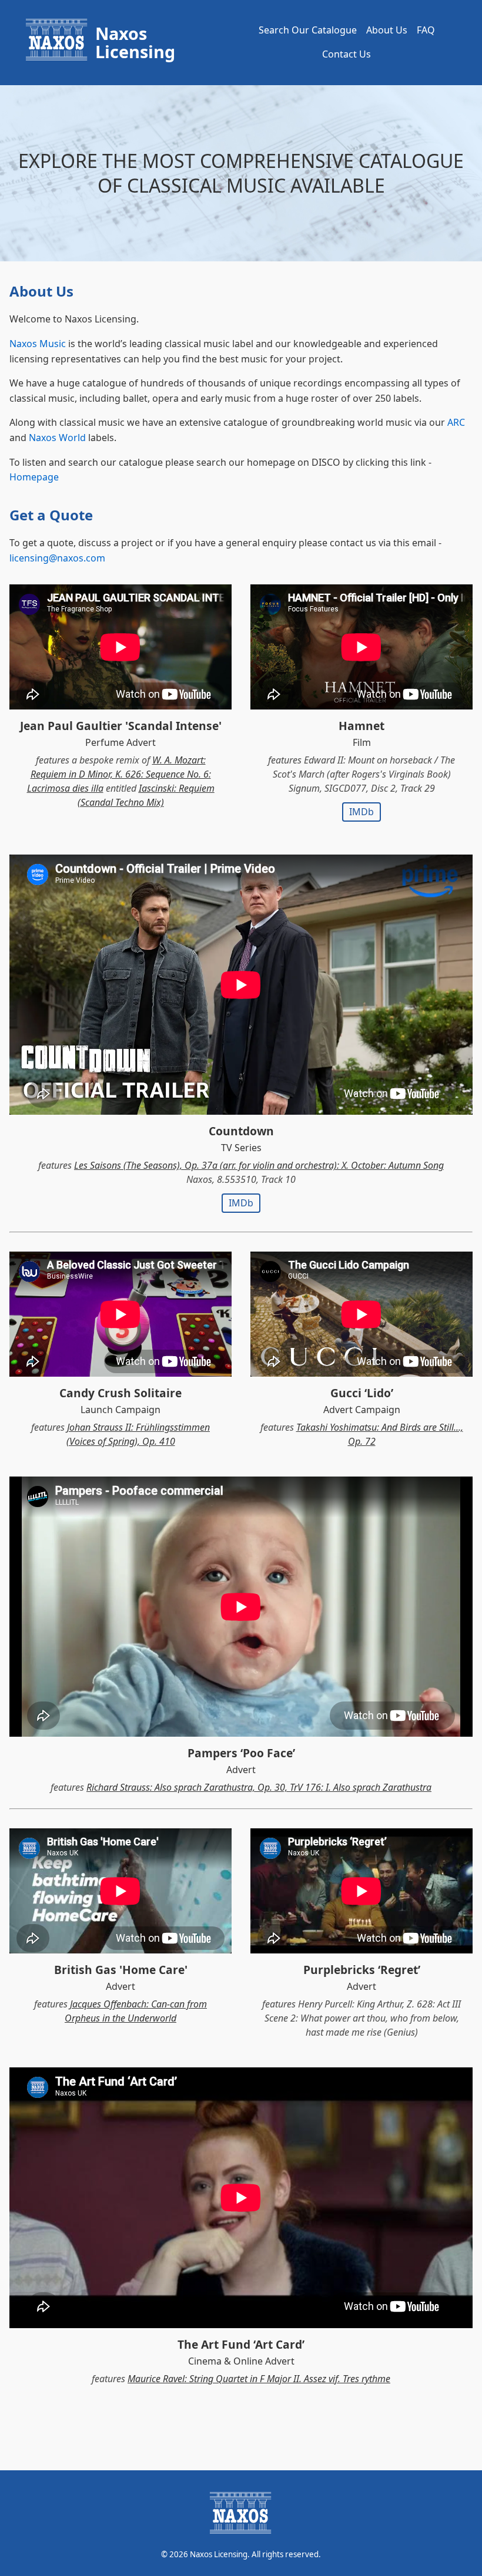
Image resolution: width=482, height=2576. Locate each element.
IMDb (361, 812)
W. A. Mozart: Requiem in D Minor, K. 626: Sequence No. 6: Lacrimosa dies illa (119, 774)
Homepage (34, 477)
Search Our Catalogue (308, 30)
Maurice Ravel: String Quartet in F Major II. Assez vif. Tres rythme (259, 2379)
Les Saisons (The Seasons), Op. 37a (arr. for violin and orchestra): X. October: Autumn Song (259, 1165)
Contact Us (347, 54)
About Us (387, 30)
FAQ (426, 30)
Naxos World (57, 438)
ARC (456, 422)
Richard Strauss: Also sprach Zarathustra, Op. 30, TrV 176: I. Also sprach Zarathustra (259, 1787)
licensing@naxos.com (57, 558)
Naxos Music (38, 344)
